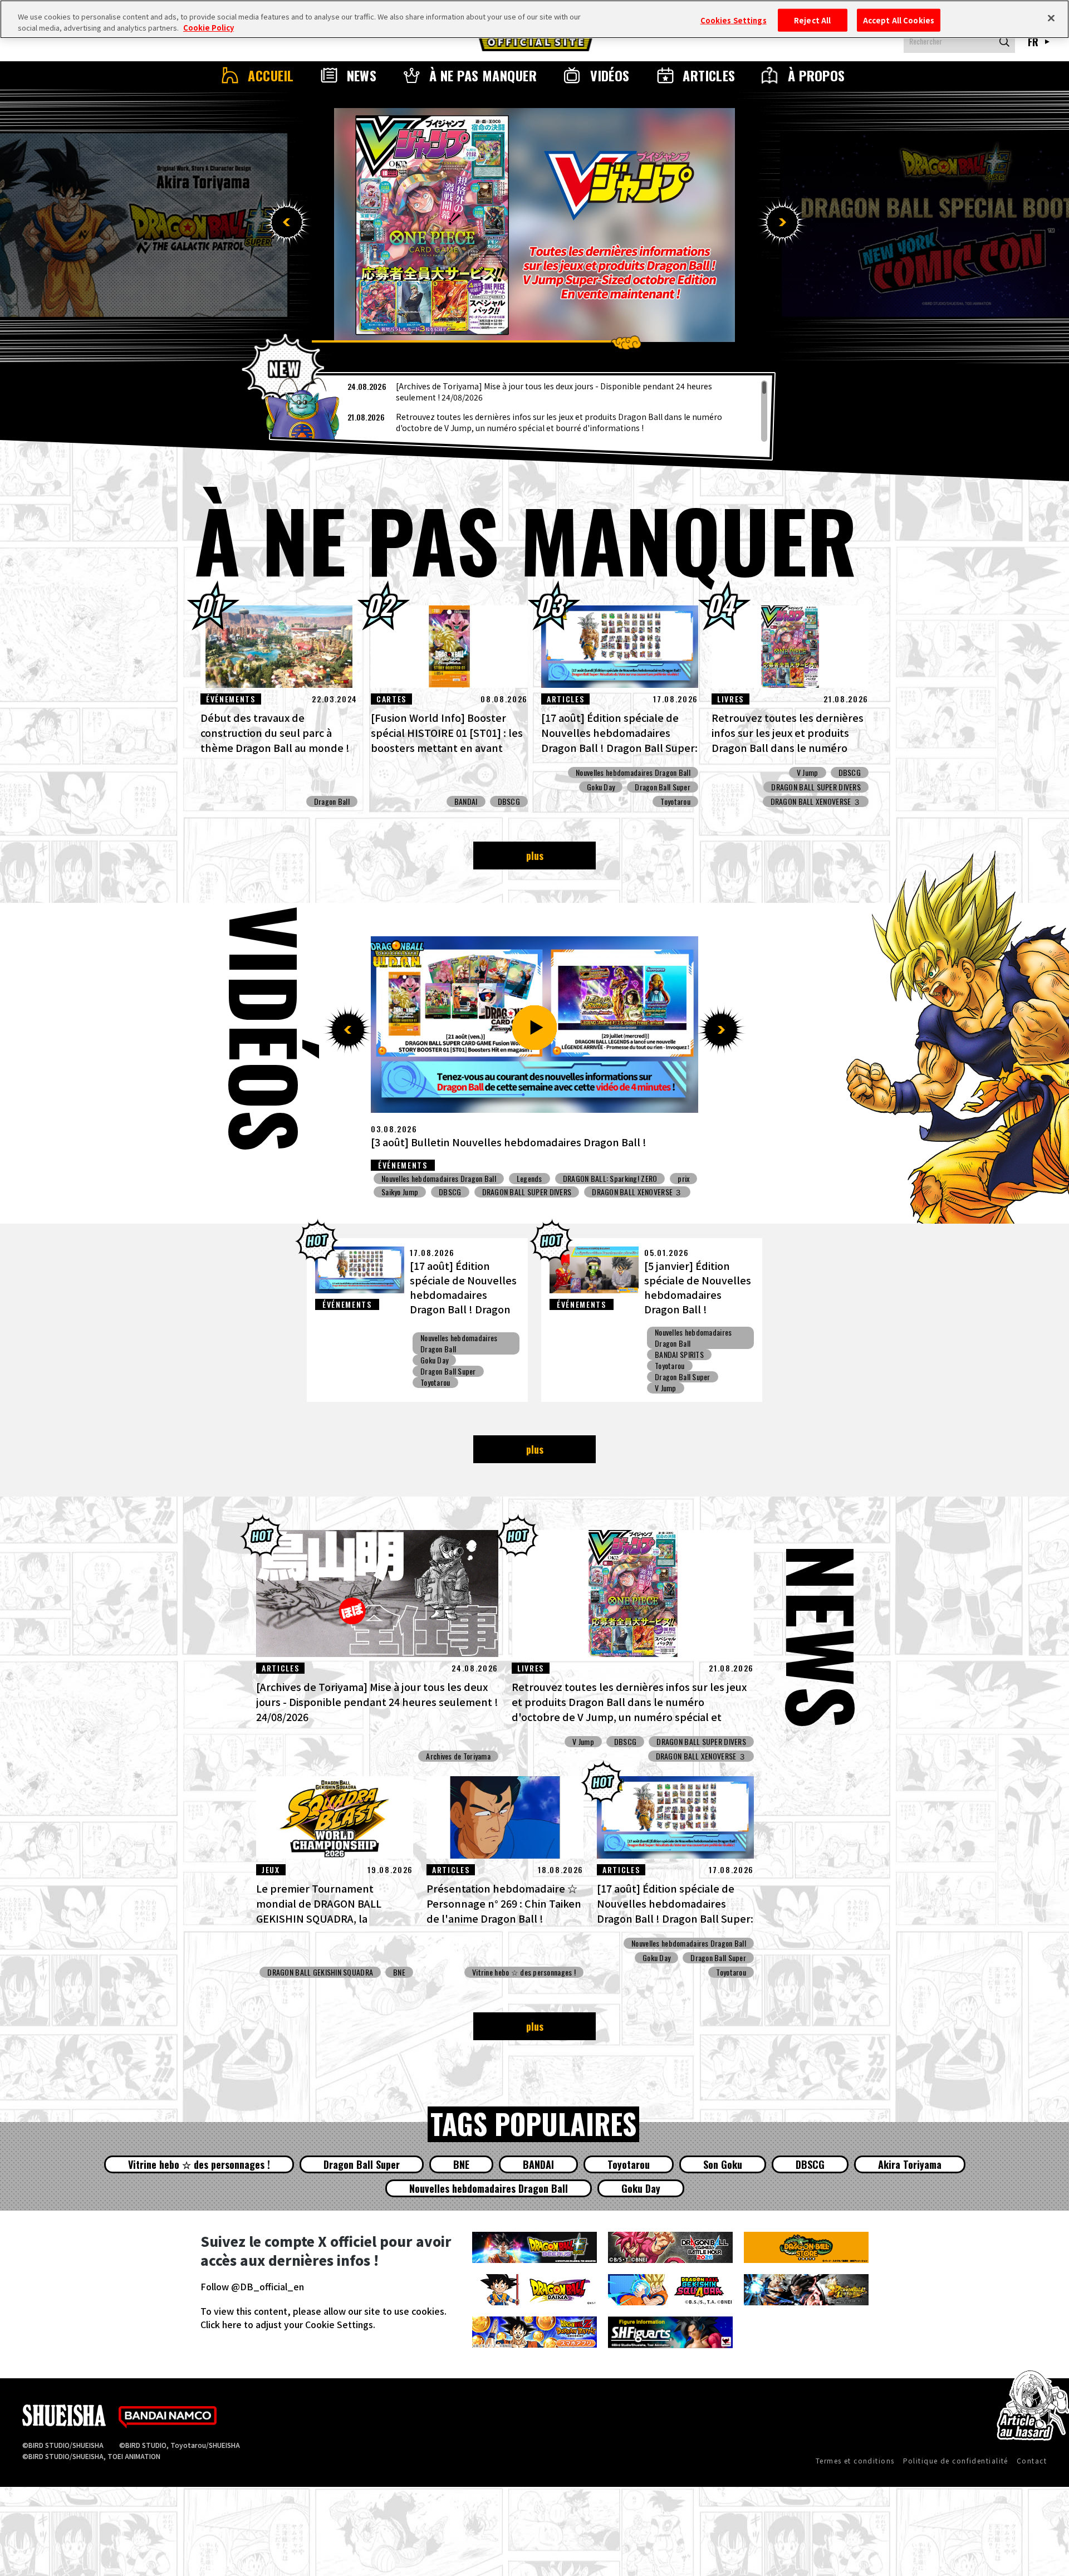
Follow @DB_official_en (252, 2286)
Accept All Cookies (899, 20)
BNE (514, 1205)
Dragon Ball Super (663, 787)
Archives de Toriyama (458, 1756)
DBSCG (509, 801)
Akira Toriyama (910, 2164)
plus (535, 856)
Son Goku (723, 2164)
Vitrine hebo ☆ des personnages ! (524, 1972)
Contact (1032, 2460)
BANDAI (466, 801)
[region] (522, 411)
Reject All (812, 20)
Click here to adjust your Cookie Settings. (288, 2324)
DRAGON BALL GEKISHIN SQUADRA (434, 1205)
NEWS (362, 75)
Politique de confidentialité (956, 2460)
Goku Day (601, 787)
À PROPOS (817, 75)
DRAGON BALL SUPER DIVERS (816, 787)
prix (677, 1205)
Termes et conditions (855, 2460)
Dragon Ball (332, 801)
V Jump (808, 773)
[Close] (1051, 18)
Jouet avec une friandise (553, 1179)
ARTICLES (709, 75)
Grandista (556, 1205)
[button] (287, 222)
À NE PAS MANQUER (483, 75)
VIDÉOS (610, 75)
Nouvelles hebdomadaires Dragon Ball (633, 773)
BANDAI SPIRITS (679, 1355)
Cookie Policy (209, 28)
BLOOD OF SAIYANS (621, 1205)
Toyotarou (675, 801)
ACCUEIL (271, 75)
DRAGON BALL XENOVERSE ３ (816, 801)
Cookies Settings (734, 20)
